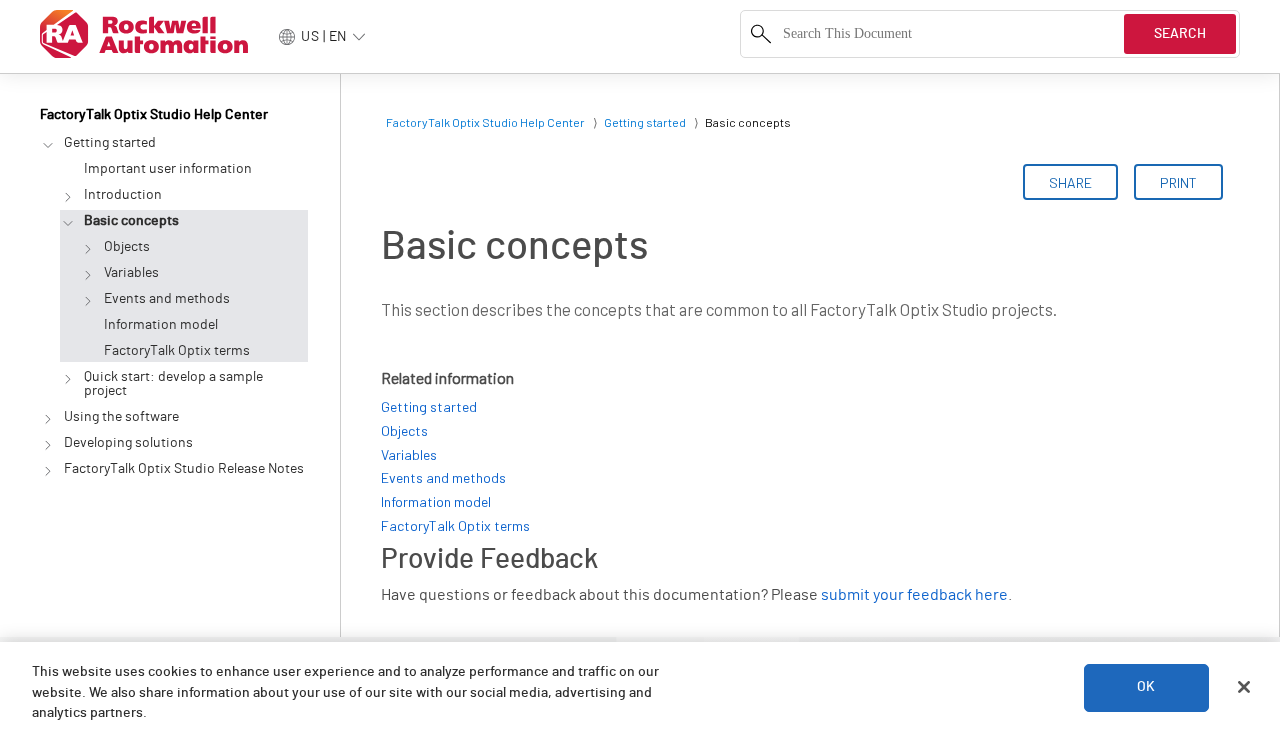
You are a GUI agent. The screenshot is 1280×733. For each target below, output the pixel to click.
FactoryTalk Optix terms (177, 351)
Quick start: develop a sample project (173, 384)
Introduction (123, 195)
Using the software (121, 417)
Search (1180, 34)
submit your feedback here (914, 595)
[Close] (1244, 687)
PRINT (1178, 182)
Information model (161, 325)
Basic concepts (131, 221)
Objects (127, 247)
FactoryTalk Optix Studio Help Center (154, 115)
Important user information (168, 169)
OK (1146, 687)
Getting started (110, 143)
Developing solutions (128, 443)
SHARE (1070, 182)
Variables (131, 273)
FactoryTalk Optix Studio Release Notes (184, 469)
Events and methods (167, 299)
